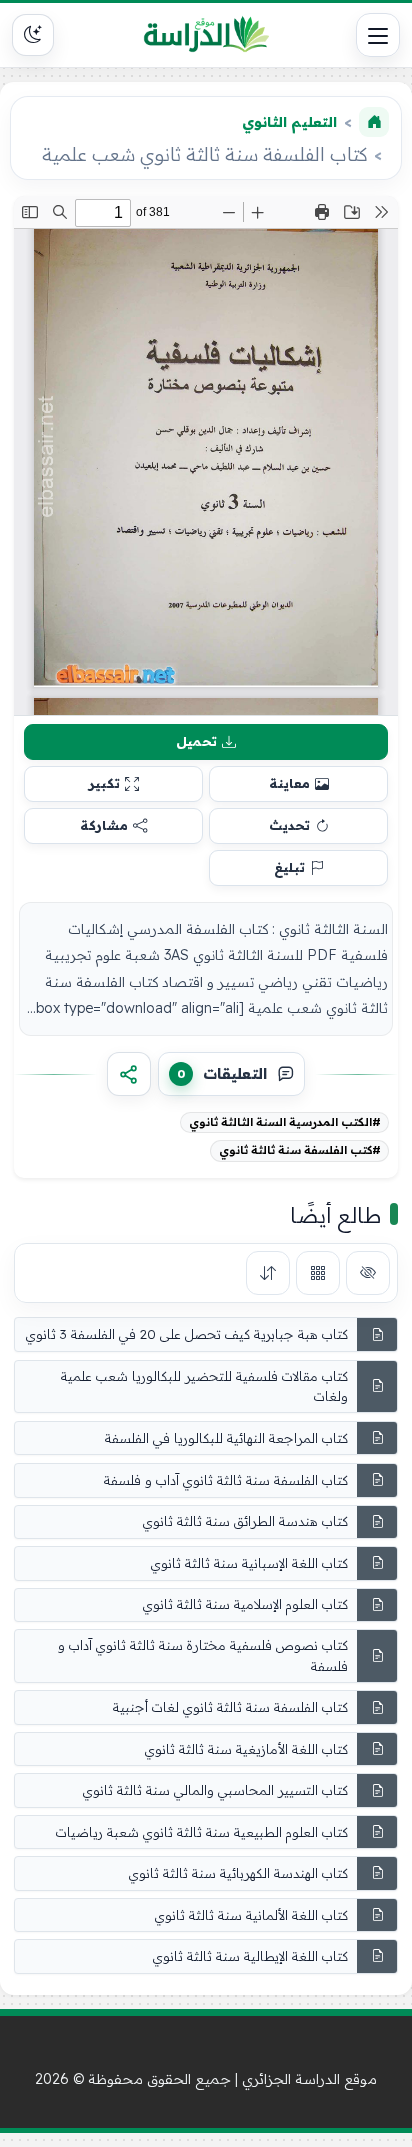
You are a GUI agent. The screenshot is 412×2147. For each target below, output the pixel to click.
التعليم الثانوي (289, 122)
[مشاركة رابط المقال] (129, 1074)
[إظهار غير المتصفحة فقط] (368, 1273)
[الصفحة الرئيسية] (374, 122)
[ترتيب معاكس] (268, 1273)
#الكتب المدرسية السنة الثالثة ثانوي (285, 1122)
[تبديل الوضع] (33, 35)
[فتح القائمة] (378, 35)
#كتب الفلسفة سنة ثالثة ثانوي (300, 1150)
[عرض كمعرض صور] (318, 1273)
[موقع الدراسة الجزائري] (206, 35)
